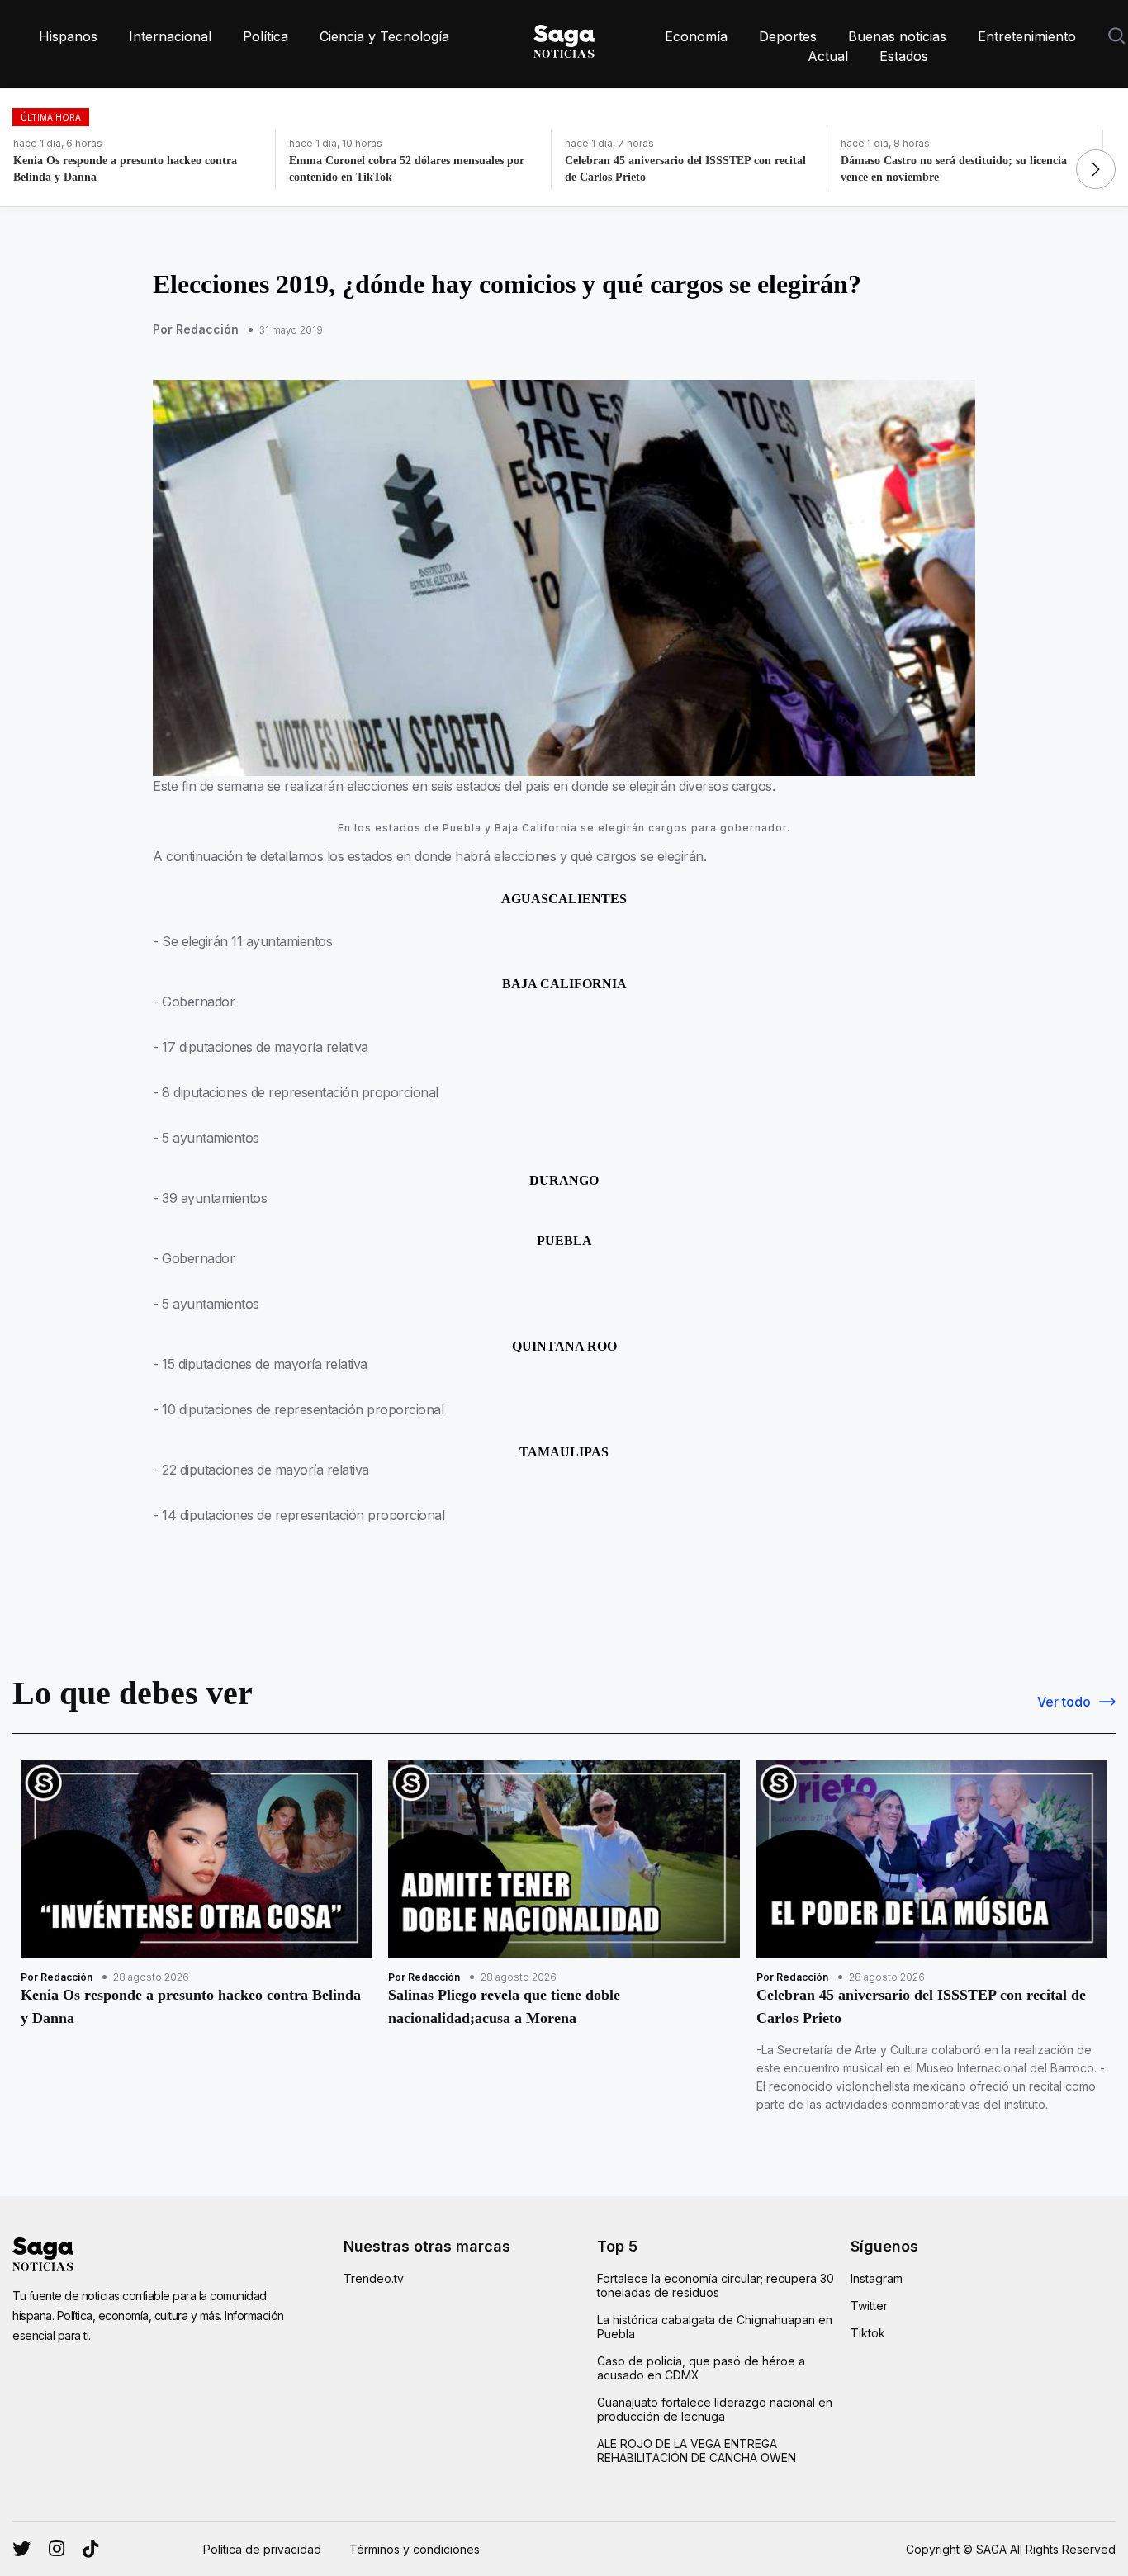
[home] (564, 38)
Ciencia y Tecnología (384, 36)
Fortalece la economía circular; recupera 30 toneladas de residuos (716, 2285)
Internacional (170, 36)
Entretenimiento (1027, 36)
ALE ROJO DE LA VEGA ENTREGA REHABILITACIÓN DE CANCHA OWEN (697, 2451)
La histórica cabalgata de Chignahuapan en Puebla (715, 2327)
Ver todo (1064, 1702)
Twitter (869, 2306)
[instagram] (21, 2549)
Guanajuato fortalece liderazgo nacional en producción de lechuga (715, 2409)
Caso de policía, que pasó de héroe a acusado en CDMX (701, 2368)
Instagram (877, 2278)
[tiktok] (90, 2549)
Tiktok (868, 2333)
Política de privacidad (262, 2549)
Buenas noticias (897, 36)
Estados (904, 56)
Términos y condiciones (415, 2549)
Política (265, 36)
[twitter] (57, 2549)
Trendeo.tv (374, 2278)
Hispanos (68, 36)
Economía (696, 36)
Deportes (788, 36)
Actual (828, 56)
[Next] (1096, 169)
